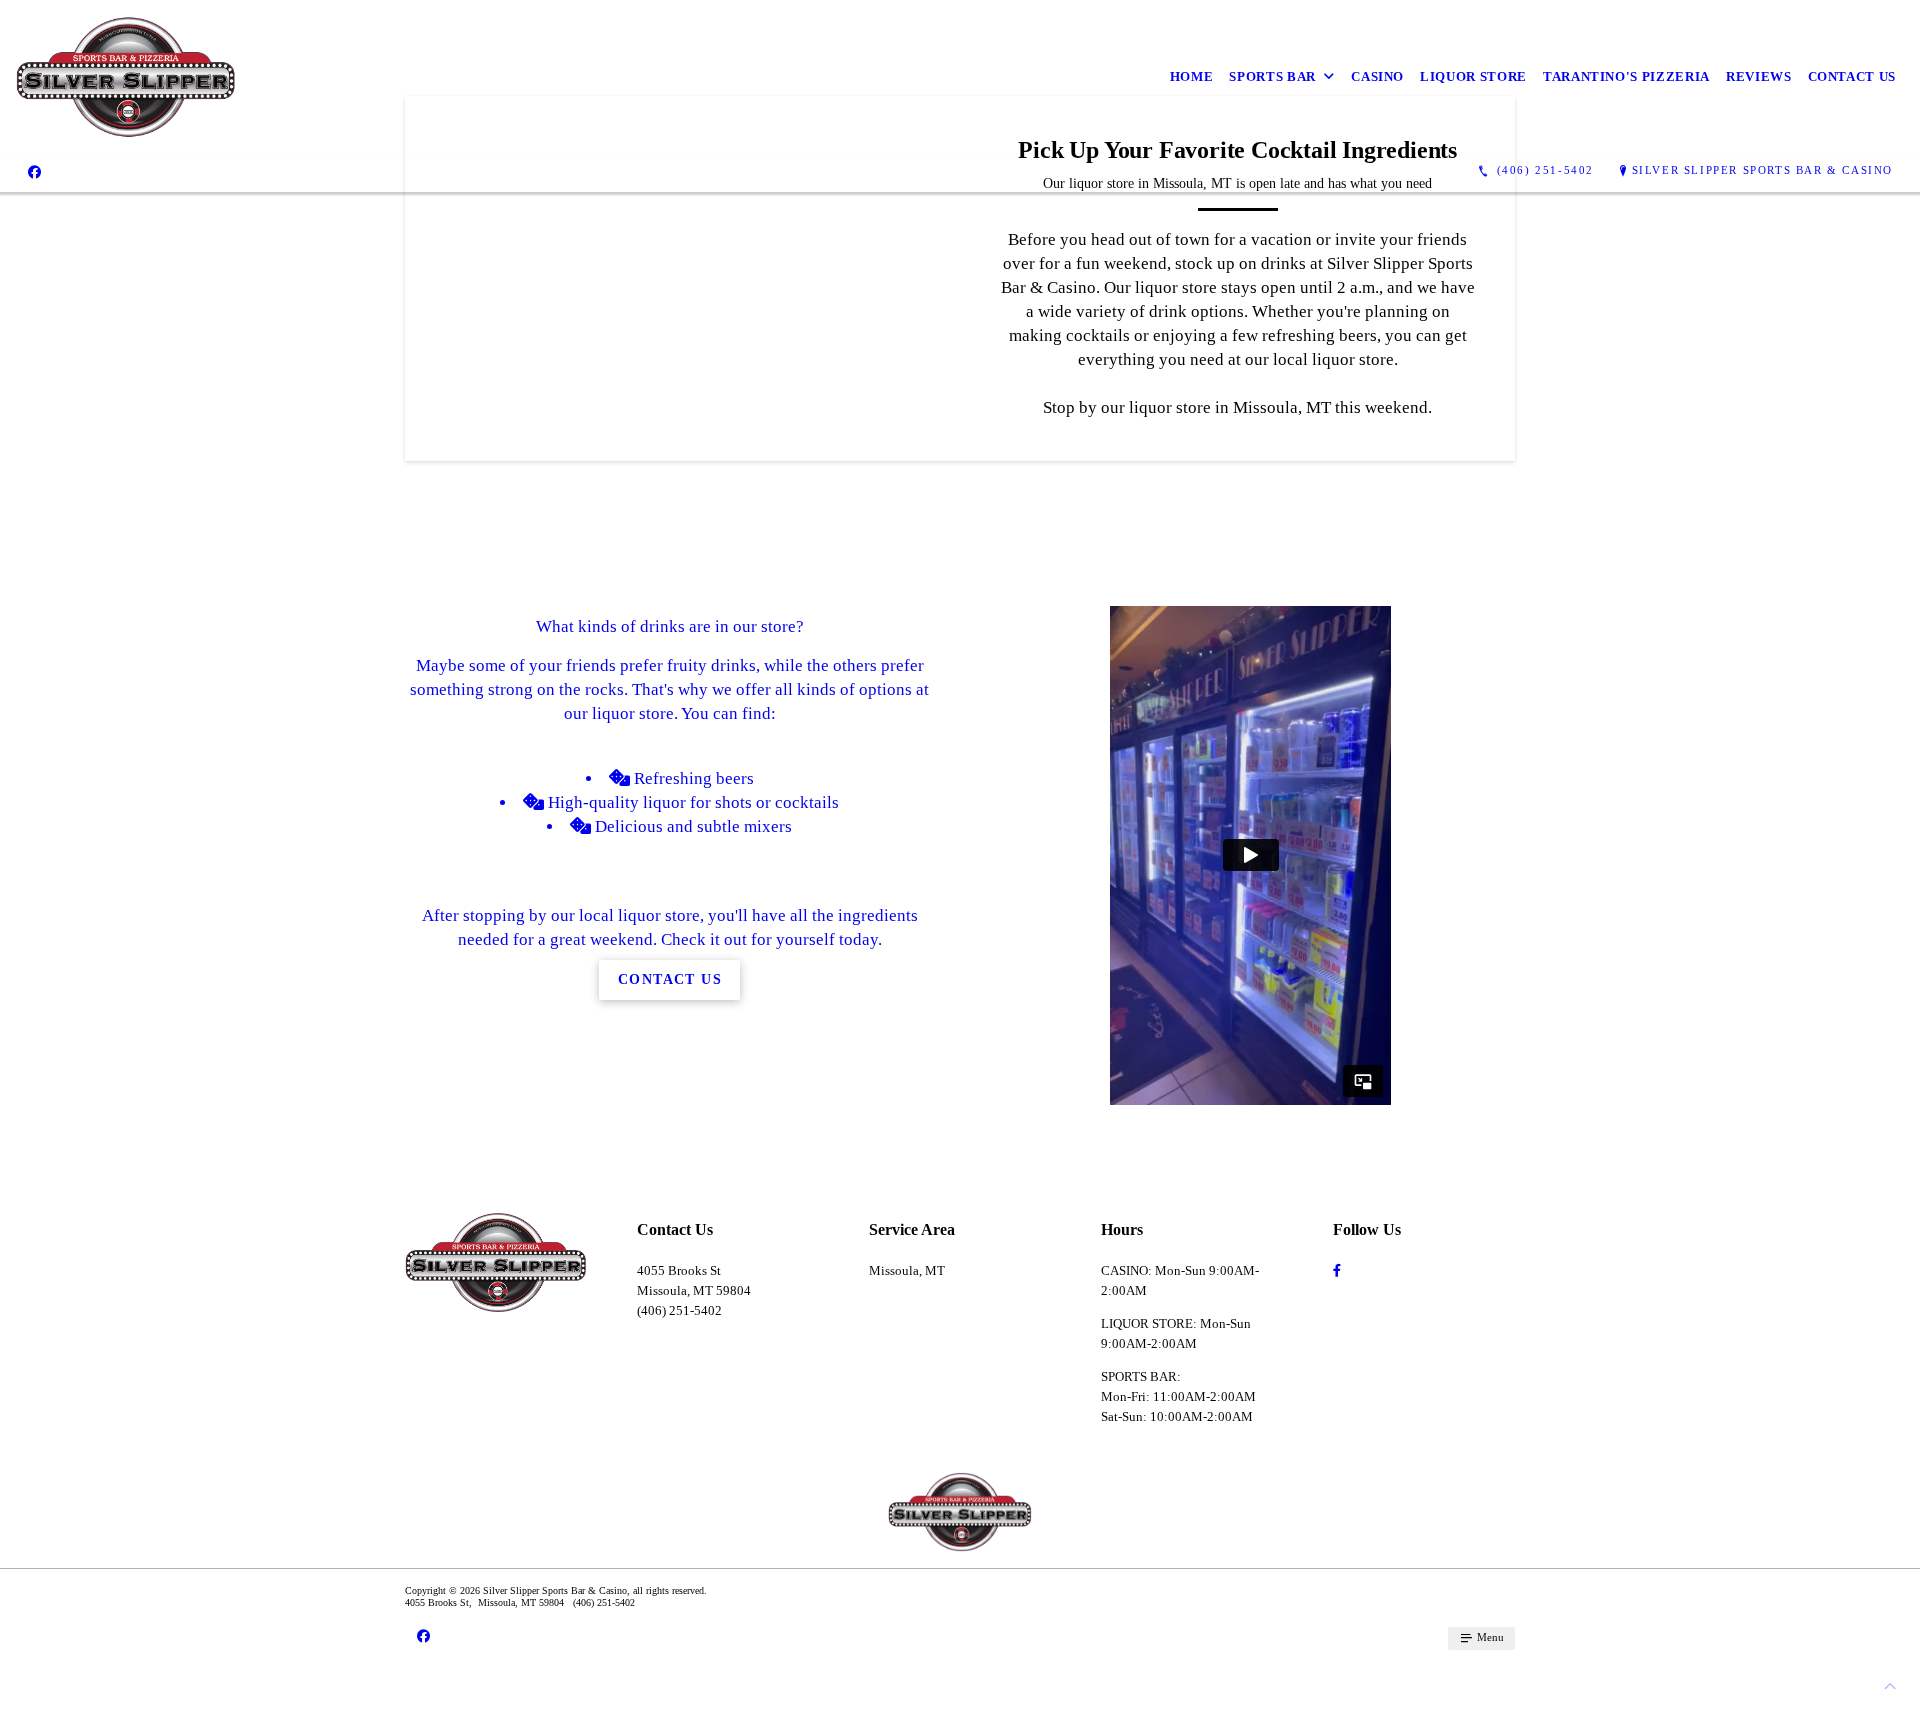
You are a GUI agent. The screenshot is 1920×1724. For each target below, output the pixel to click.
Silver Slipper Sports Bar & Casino (1762, 170)
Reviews (1759, 76)
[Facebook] (34, 171)
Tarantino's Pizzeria (1626, 76)
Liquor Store (1473, 76)
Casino (1377, 76)
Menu (1489, 1637)
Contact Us (1852, 76)
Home (1192, 76)
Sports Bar (1272, 76)
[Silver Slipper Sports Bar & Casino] (126, 77)
